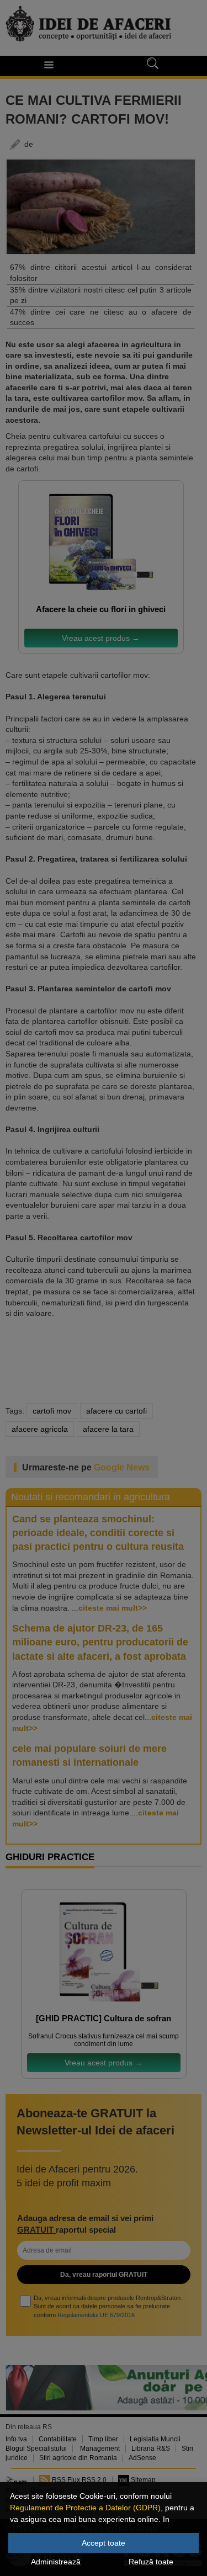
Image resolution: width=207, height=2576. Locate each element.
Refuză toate (151, 2562)
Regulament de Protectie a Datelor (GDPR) (85, 2508)
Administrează (56, 2562)
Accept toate (104, 2543)
